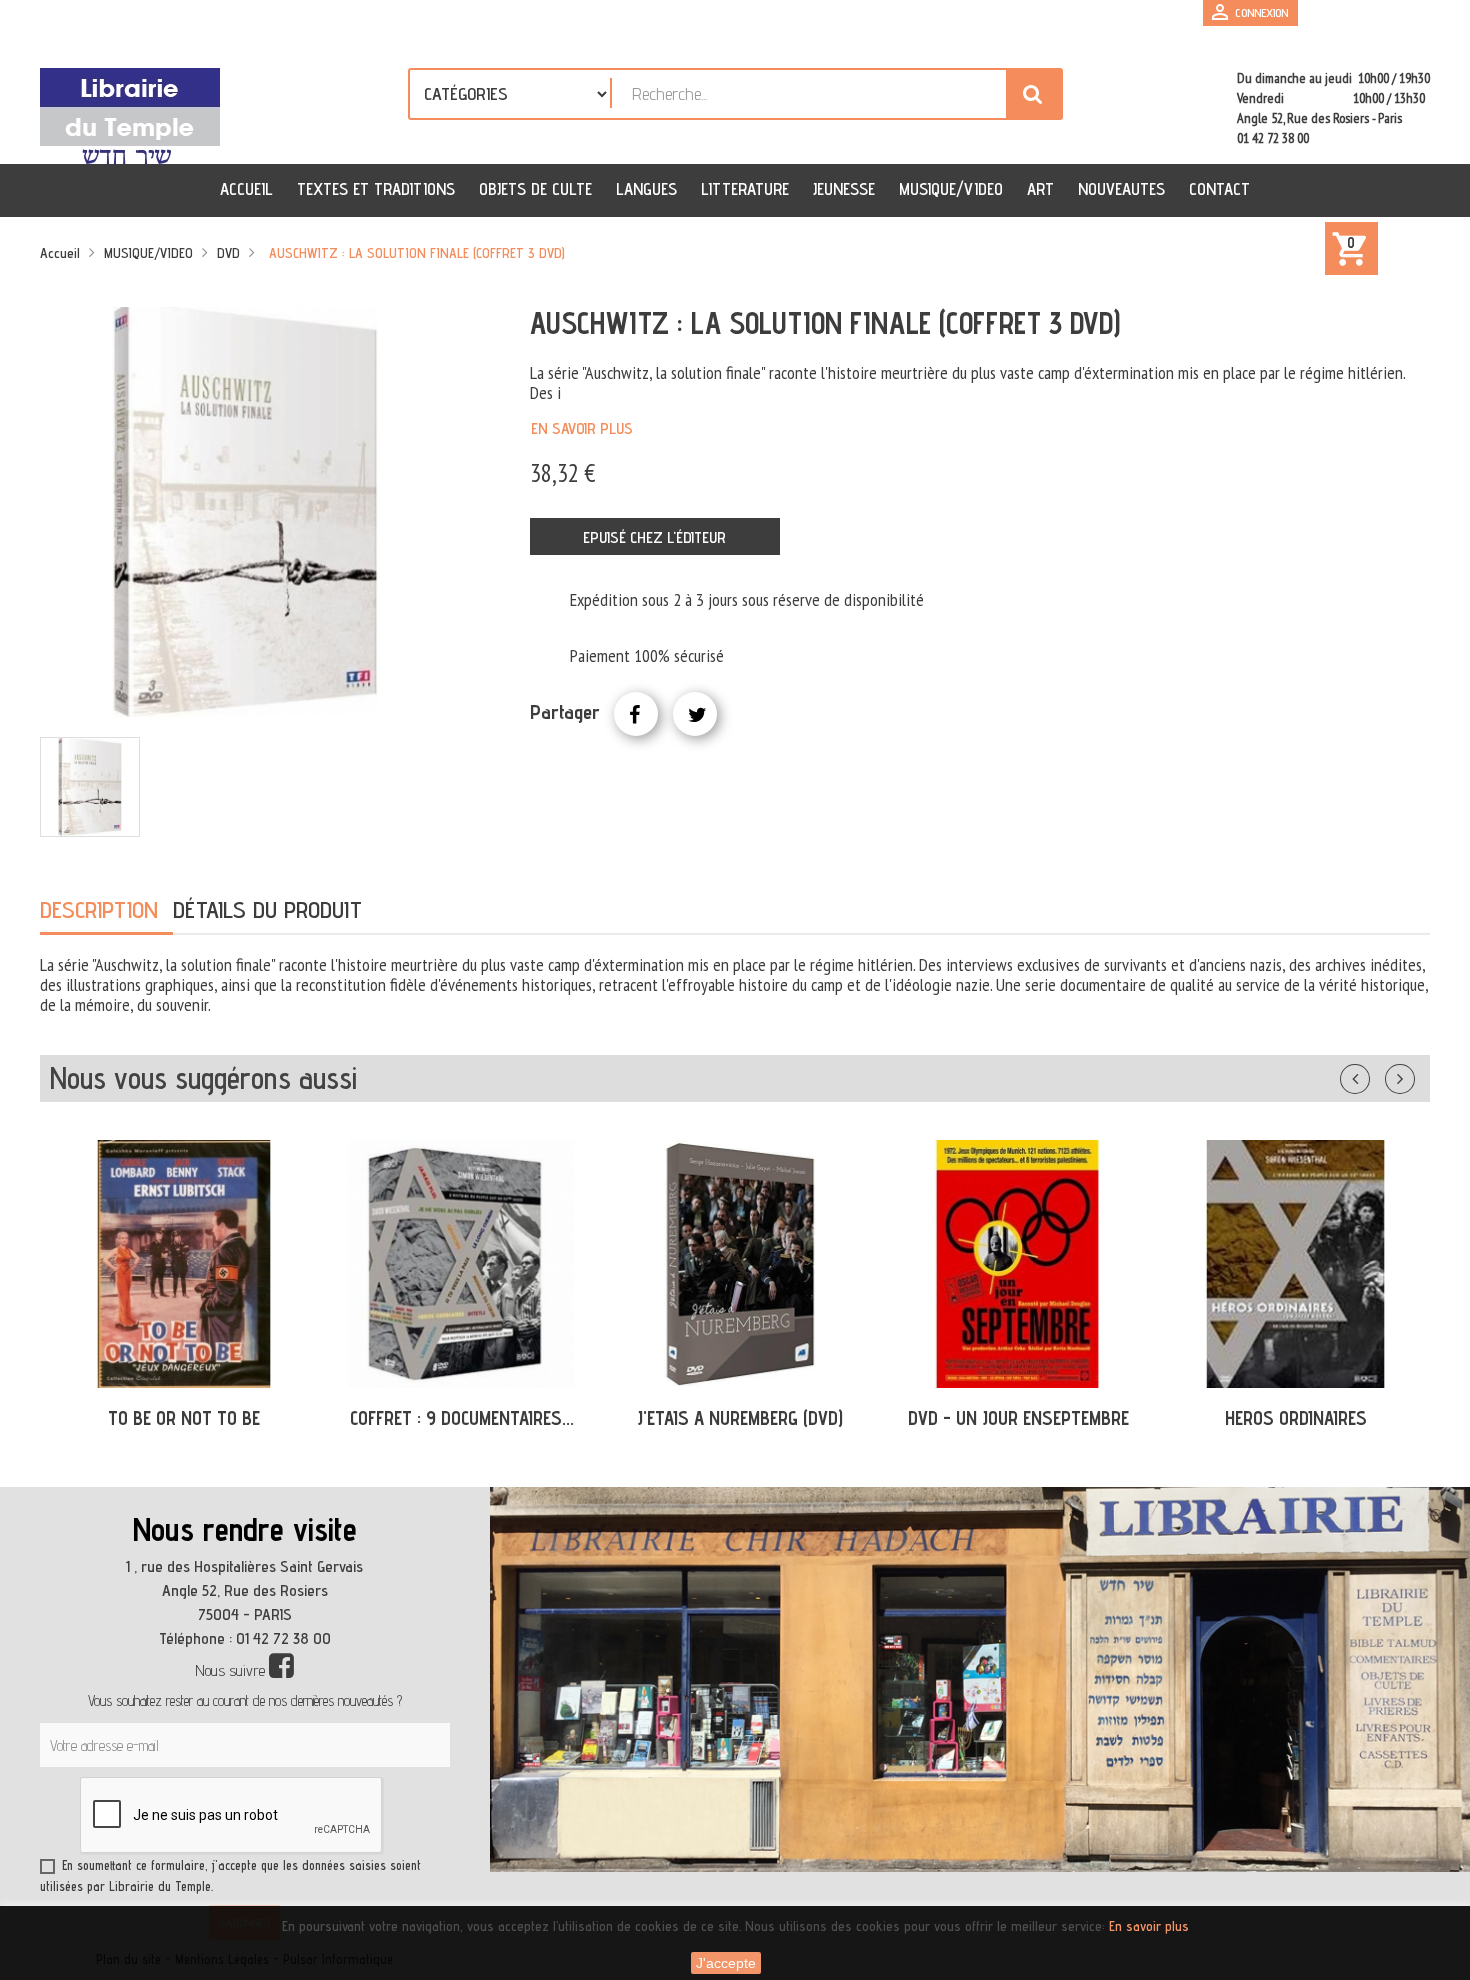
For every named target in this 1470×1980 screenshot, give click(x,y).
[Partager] (636, 714)
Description (99, 909)
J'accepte (726, 1963)
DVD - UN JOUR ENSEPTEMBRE (1018, 1418)
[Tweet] (695, 714)
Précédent (1375, 1075)
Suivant (1413, 1075)
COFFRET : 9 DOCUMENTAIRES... (462, 1418)
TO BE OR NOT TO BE (184, 1418)
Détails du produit (267, 909)
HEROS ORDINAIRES (1296, 1418)
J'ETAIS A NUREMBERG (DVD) (740, 1418)
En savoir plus (582, 428)
